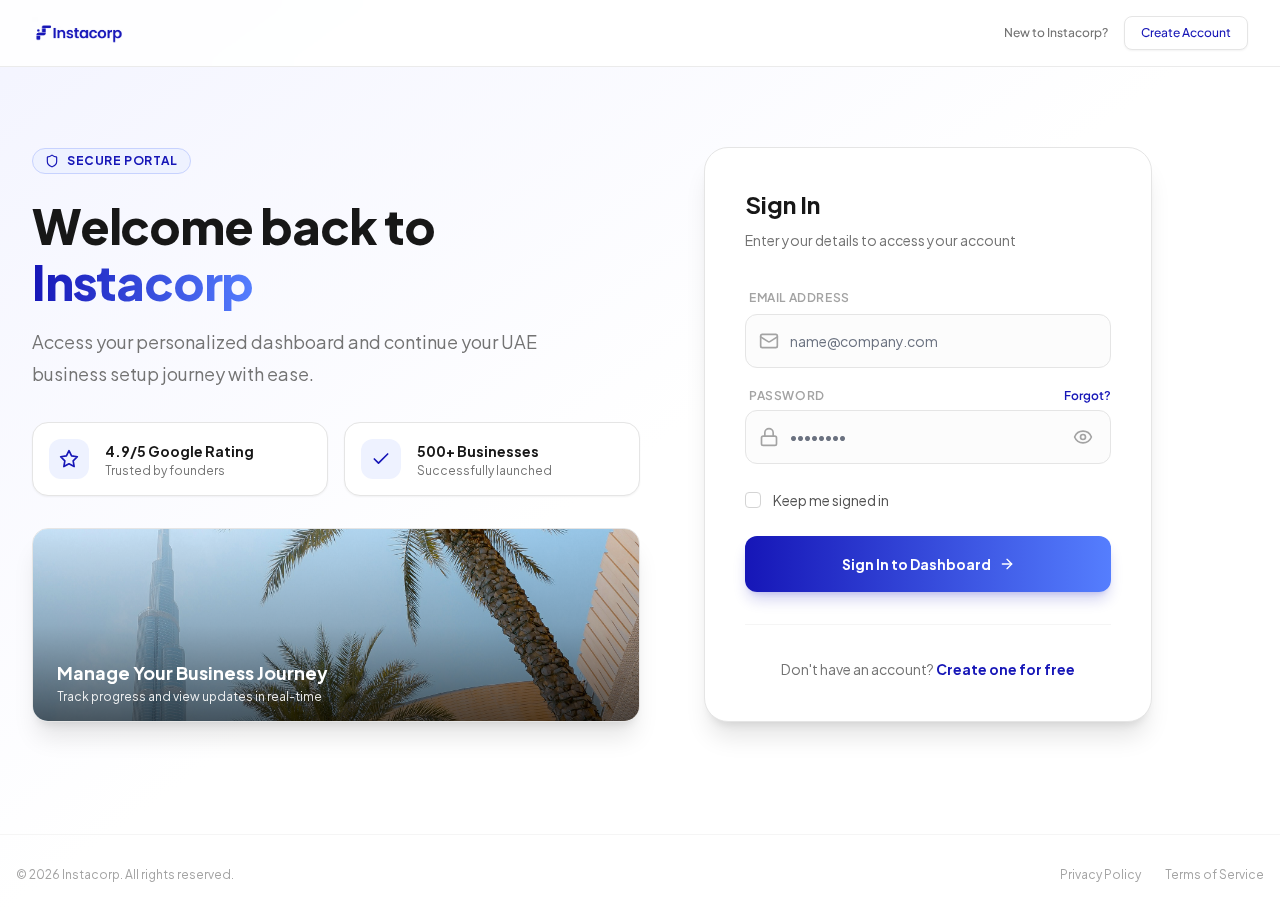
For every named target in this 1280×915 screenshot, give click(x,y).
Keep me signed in (831, 500)
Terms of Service (1214, 874)
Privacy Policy (1100, 874)
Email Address (799, 297)
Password (787, 395)
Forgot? (1087, 395)
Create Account (1186, 32)
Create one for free (1005, 669)
